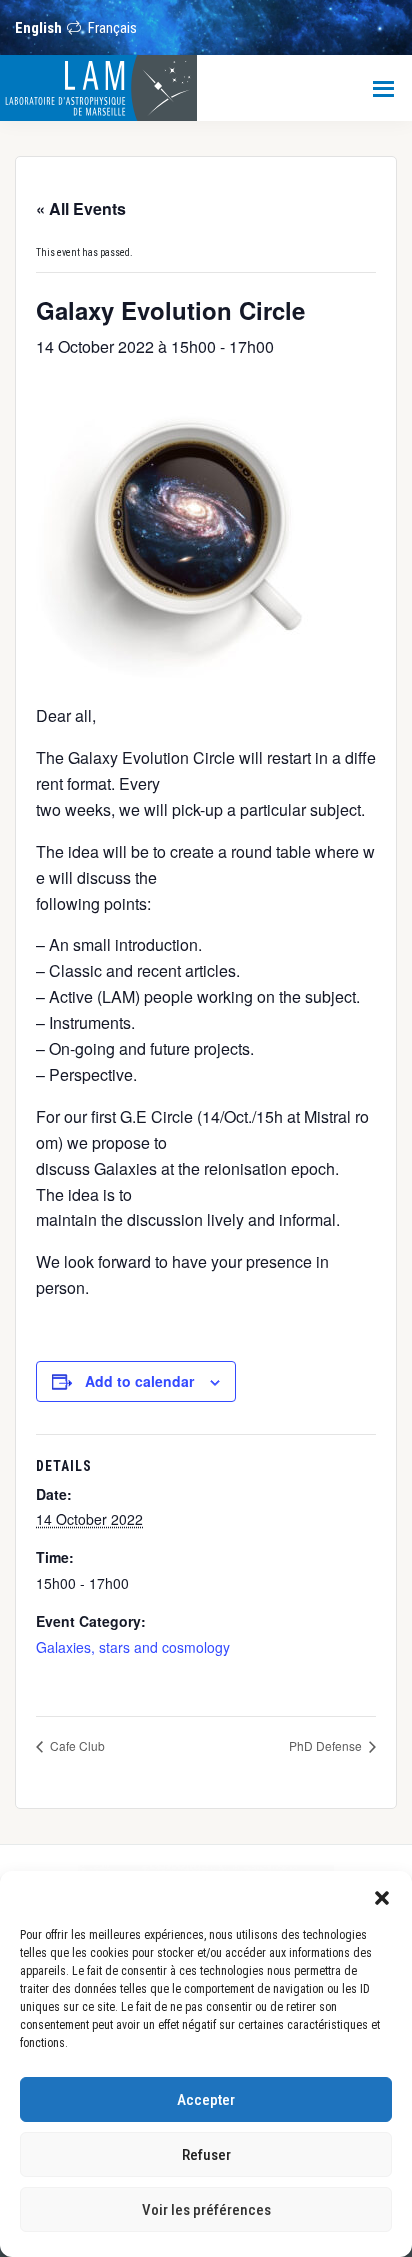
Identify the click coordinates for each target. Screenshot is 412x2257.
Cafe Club (76, 1745)
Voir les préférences (206, 2210)
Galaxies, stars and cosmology (133, 1647)
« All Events (81, 208)
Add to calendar (139, 1381)
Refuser (206, 2155)
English (38, 28)
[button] (382, 1896)
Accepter (206, 2100)
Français (112, 28)
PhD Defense (327, 1745)
